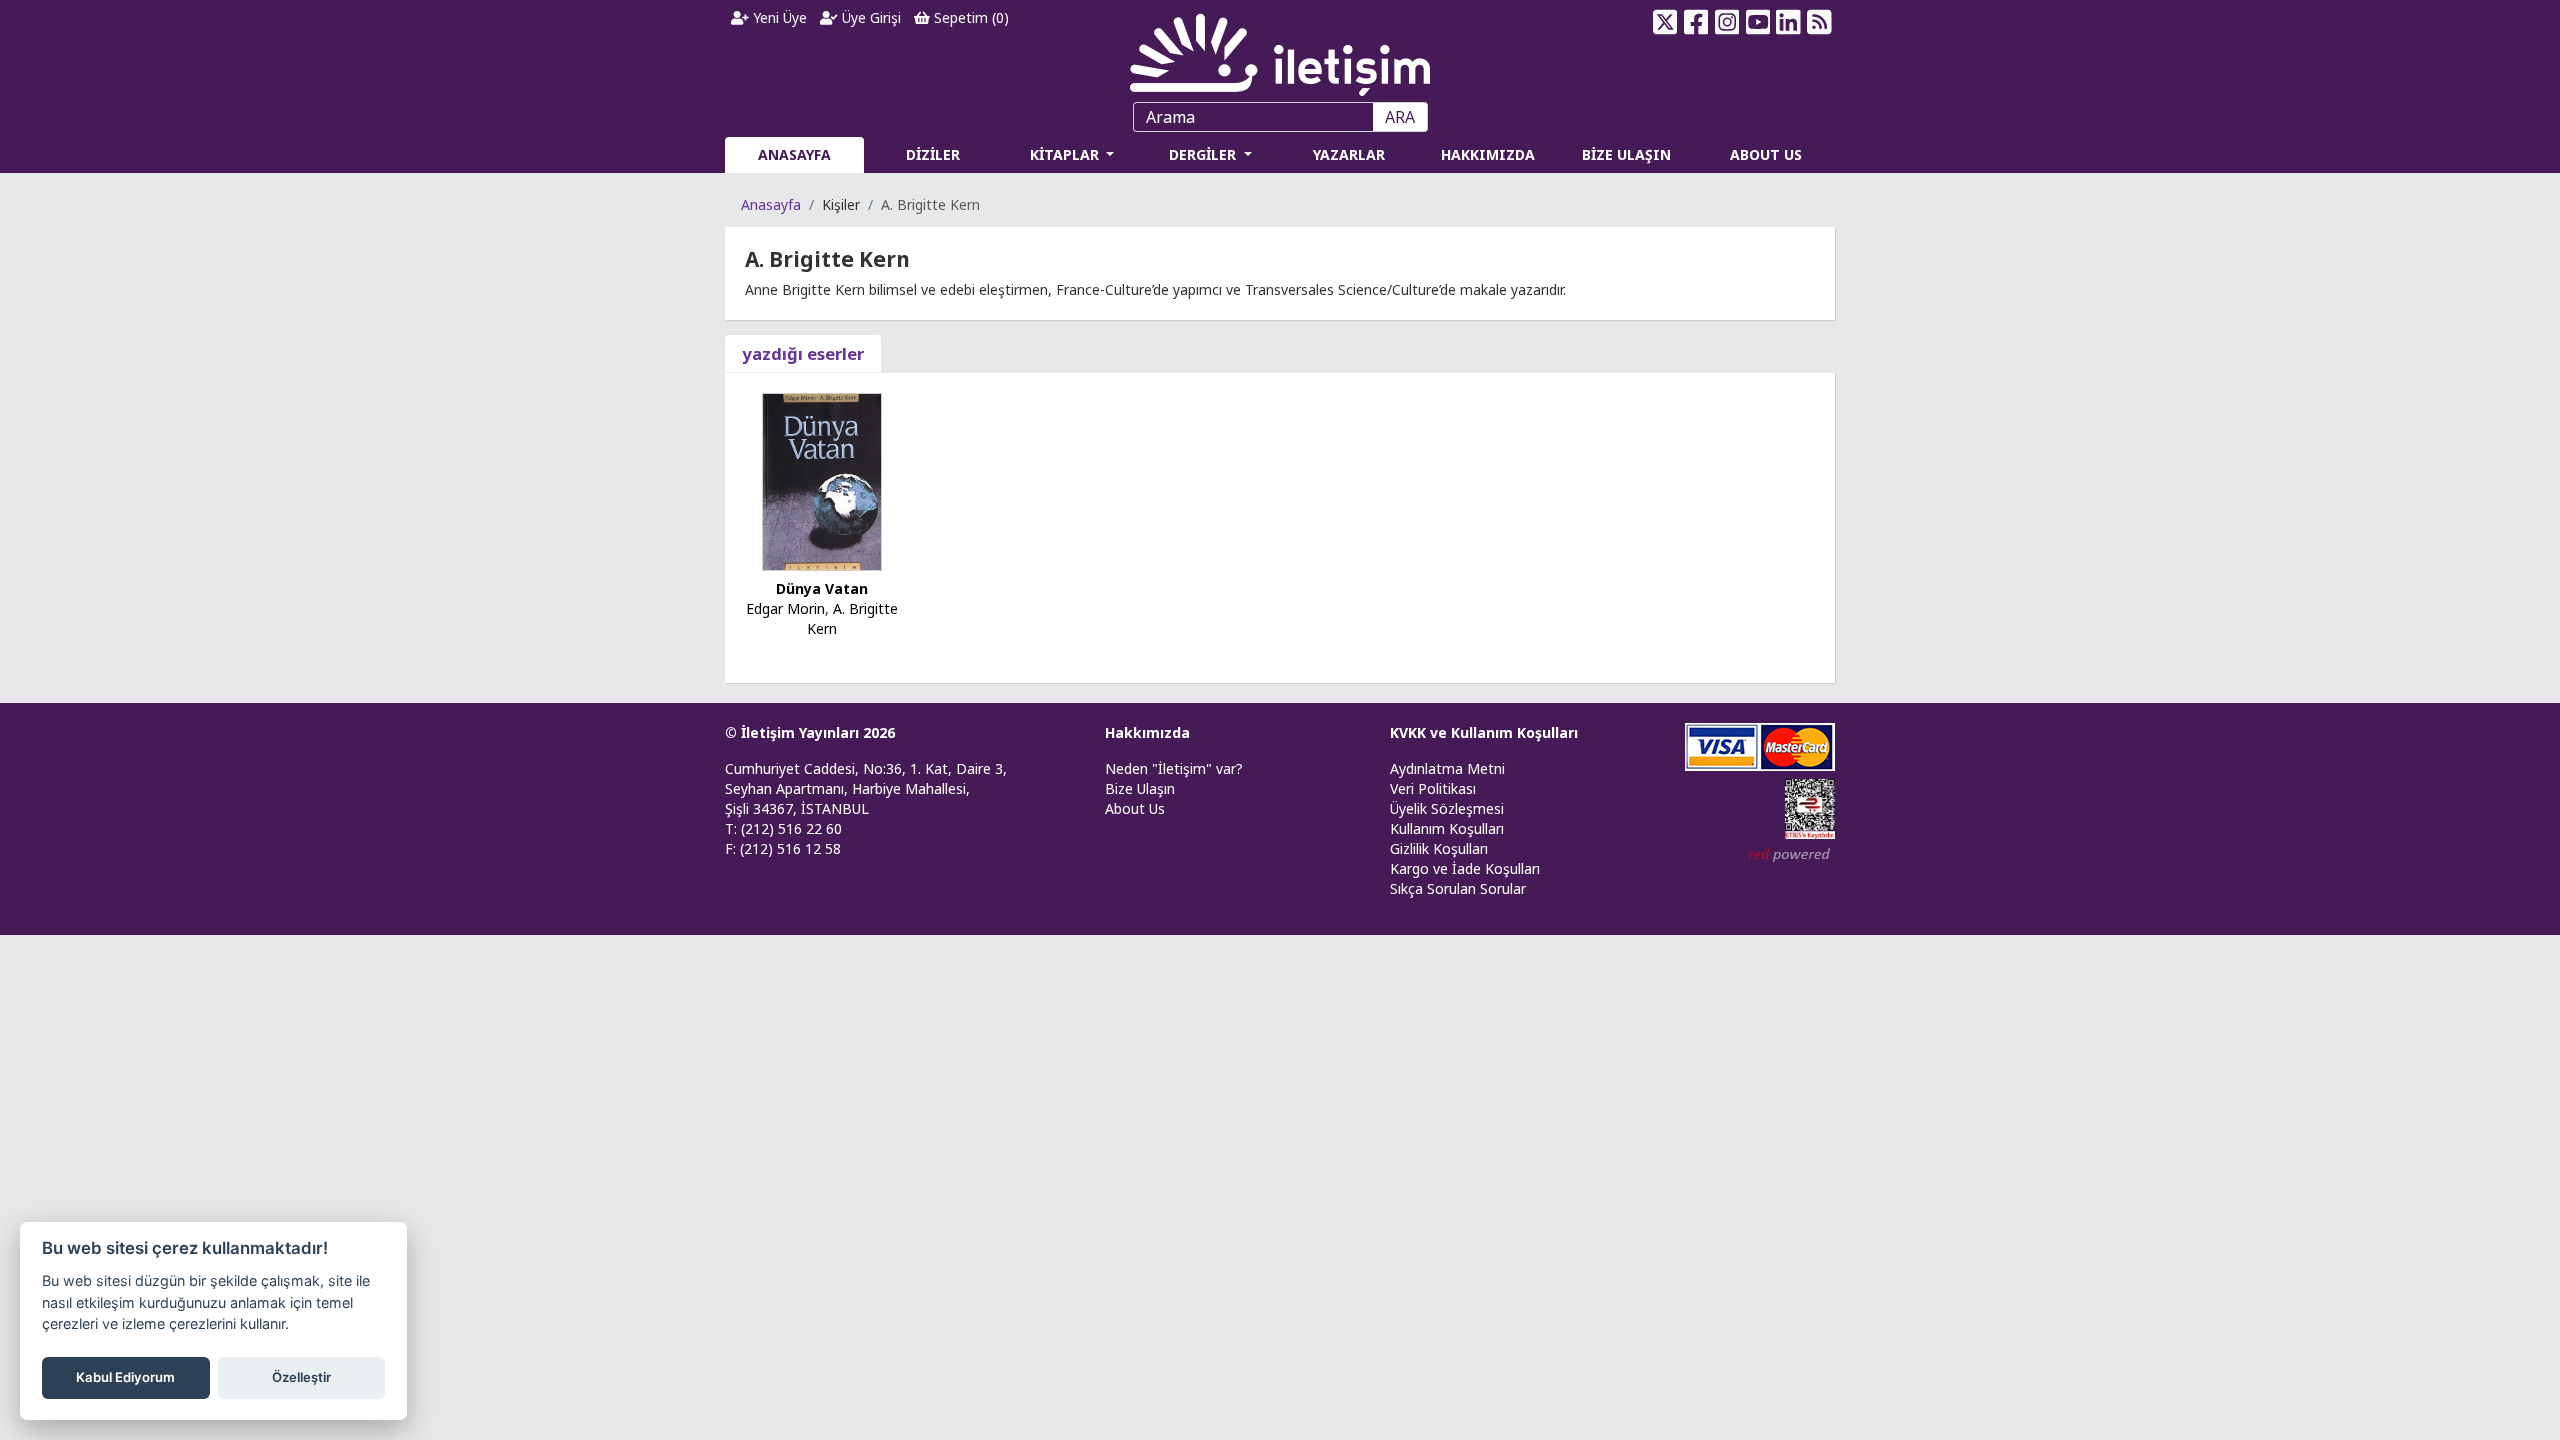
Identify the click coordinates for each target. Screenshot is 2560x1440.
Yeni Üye (778, 17)
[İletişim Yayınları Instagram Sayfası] (1727, 22)
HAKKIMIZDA (1488, 154)
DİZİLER (933, 154)
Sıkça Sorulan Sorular (1458, 888)
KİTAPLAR (1066, 154)
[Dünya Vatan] (822, 480)
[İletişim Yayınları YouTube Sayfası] (1757, 22)
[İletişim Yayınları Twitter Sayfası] (1665, 22)
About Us (1135, 808)
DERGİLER (1204, 154)
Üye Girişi (869, 17)
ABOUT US (1766, 154)
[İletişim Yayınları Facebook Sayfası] (1696, 22)
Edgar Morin (785, 608)
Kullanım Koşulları (1447, 828)
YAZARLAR (1349, 154)
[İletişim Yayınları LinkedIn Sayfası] (1788, 22)
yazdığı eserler (803, 353)
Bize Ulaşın (1140, 788)
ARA (1400, 117)
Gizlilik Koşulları (1439, 848)
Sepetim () (969, 17)
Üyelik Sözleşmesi (1447, 808)
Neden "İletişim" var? (1174, 768)
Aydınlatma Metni (1447, 768)
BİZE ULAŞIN (1626, 154)
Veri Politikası (1433, 788)
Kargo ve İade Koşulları (1465, 868)
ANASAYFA (794, 154)
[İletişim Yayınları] (1280, 49)
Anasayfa (771, 204)
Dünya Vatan (822, 588)
